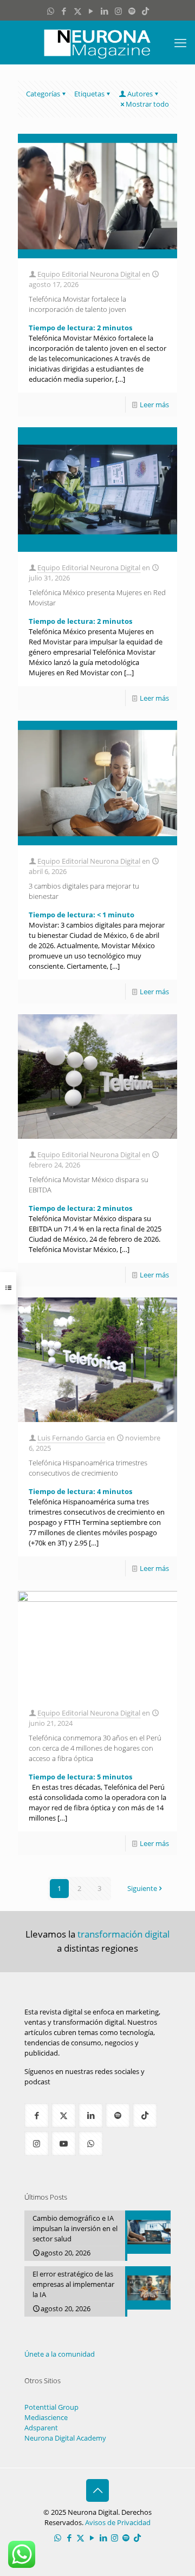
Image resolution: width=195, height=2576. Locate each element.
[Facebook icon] (64, 11)
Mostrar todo (147, 104)
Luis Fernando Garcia (71, 1438)
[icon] (132, 11)
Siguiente (142, 1888)
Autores (140, 94)
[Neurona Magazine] (97, 42)
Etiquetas (89, 94)
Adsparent (41, 2428)
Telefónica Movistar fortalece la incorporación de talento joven (77, 304)
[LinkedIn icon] (105, 11)
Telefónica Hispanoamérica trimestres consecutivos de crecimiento (88, 1468)
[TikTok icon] (145, 11)
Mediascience (46, 2417)
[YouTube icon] (91, 11)
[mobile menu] (180, 42)
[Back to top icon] (97, 2490)
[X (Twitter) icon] (78, 11)
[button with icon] (37, 2115)
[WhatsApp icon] (51, 11)
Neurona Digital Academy (65, 2438)
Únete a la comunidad (60, 2354)
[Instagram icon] (118, 11)
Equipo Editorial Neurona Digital (89, 274)
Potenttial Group (51, 2407)
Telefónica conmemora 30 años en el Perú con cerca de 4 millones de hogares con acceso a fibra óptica (95, 1748)
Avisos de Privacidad (118, 2522)
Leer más (154, 405)
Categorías (43, 94)
